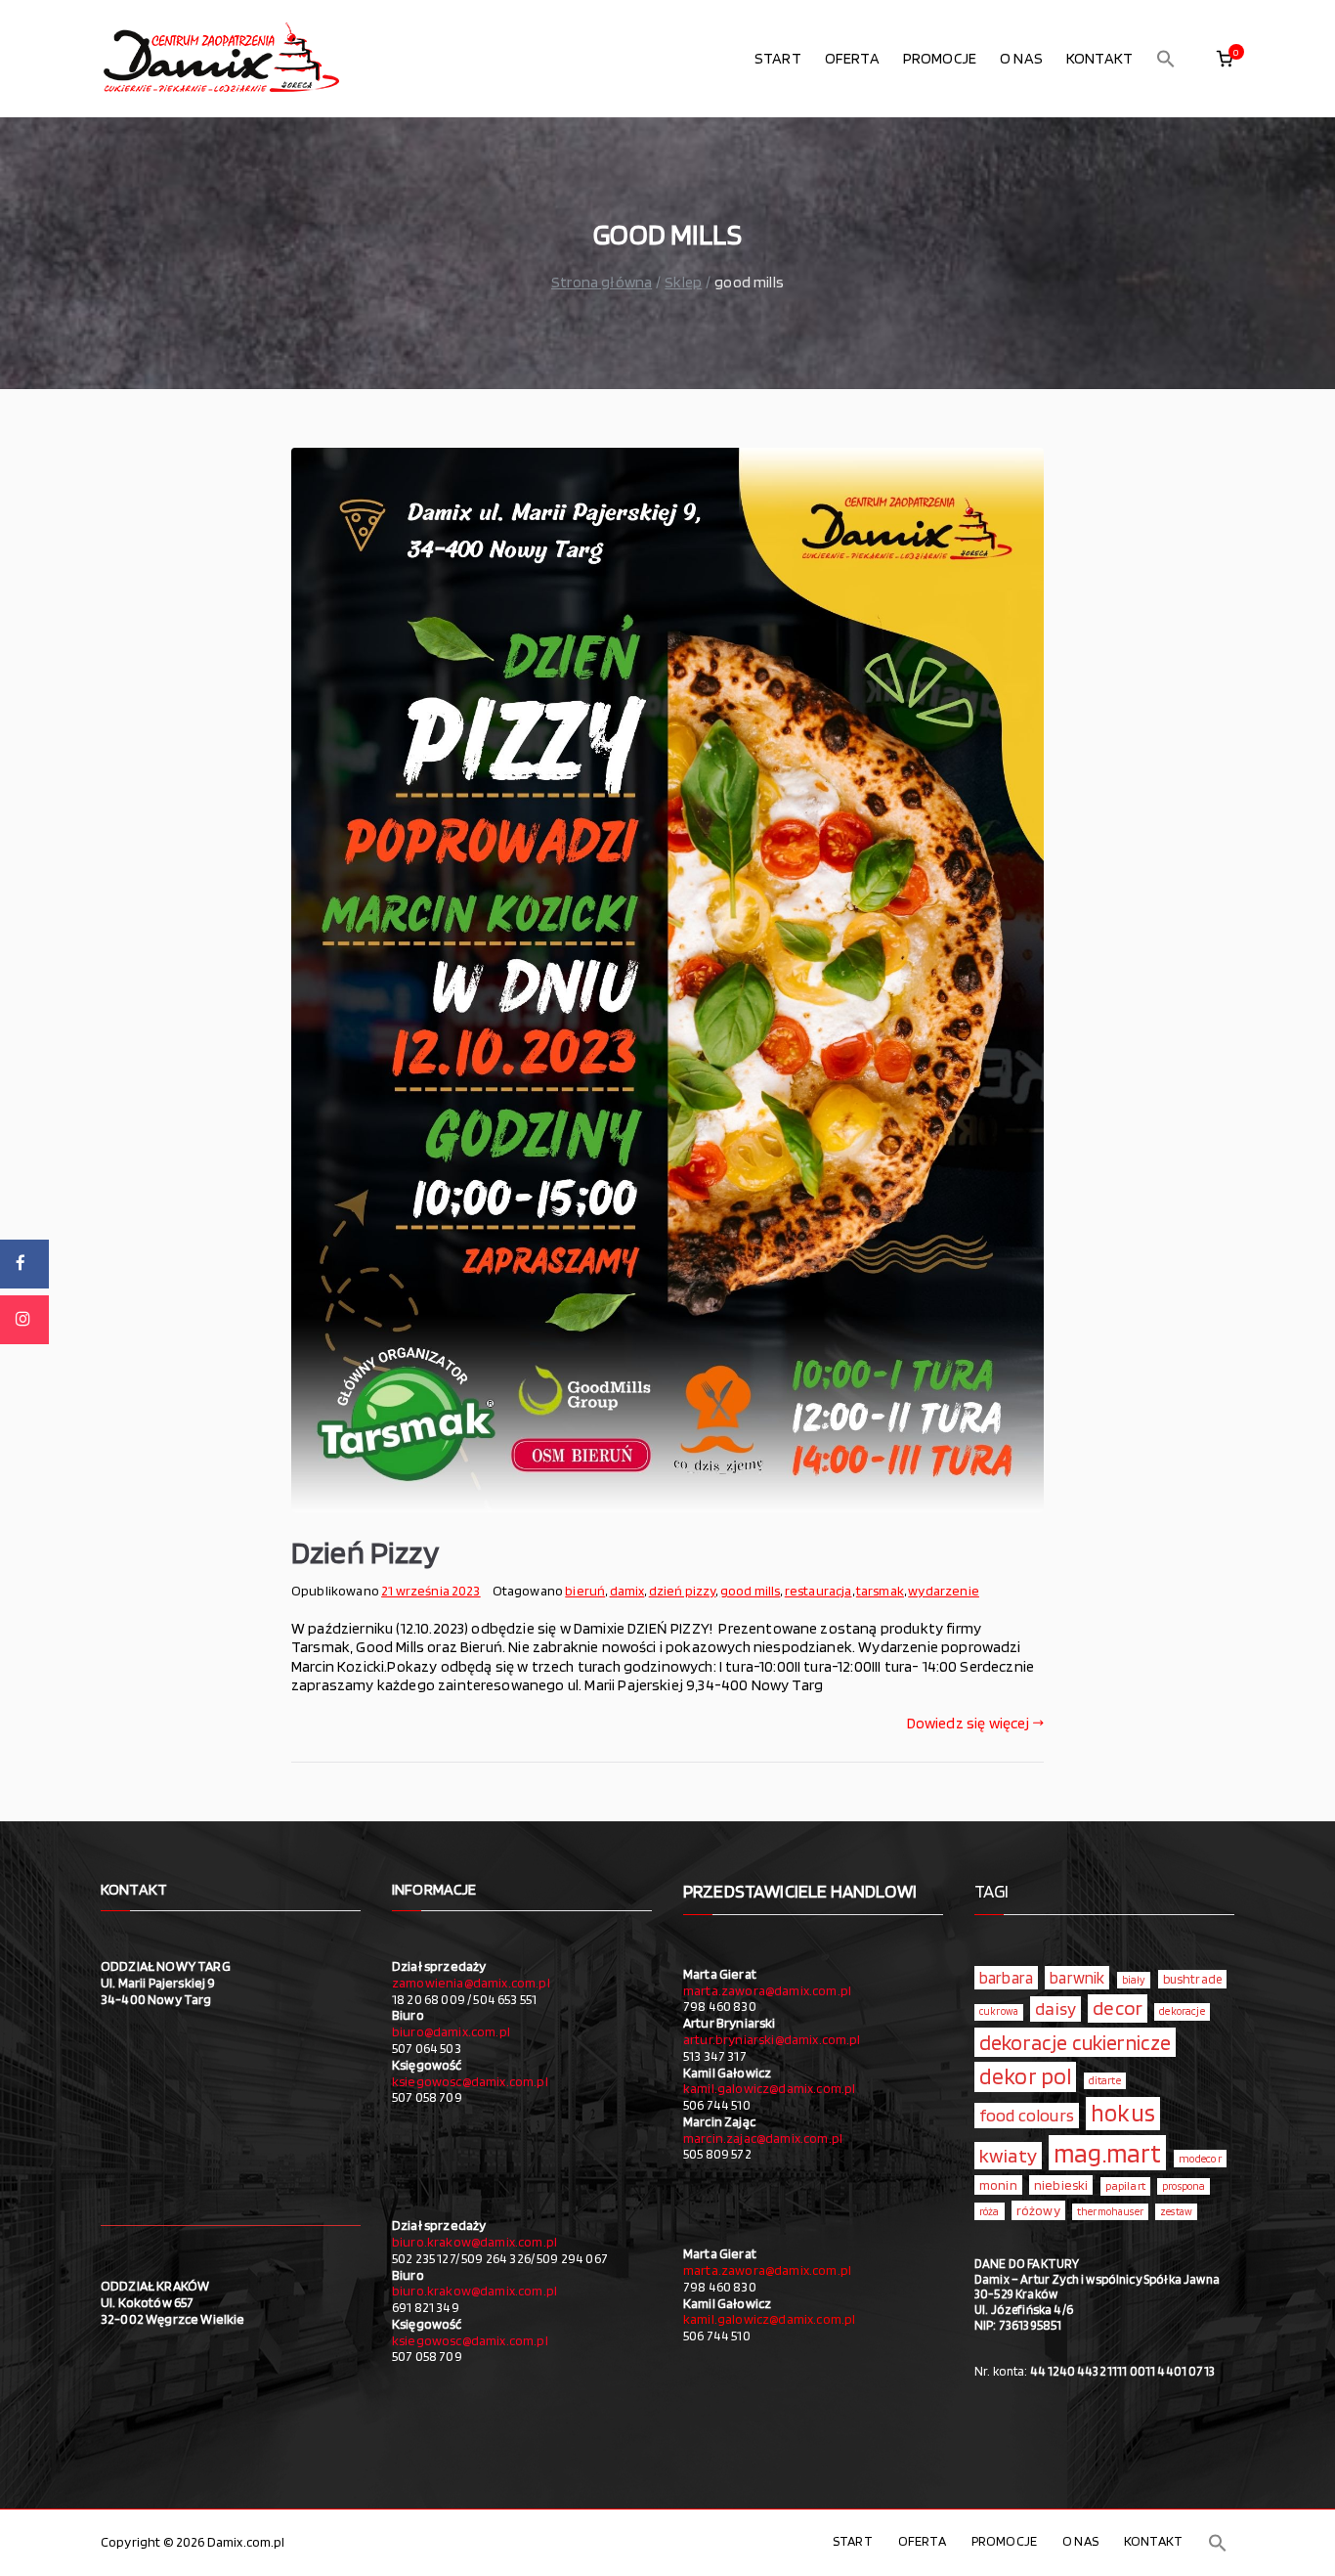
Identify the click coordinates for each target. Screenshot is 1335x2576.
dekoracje (1182, 2011)
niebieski (1061, 2185)
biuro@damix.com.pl (451, 2031)
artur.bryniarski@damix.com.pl (772, 2039)
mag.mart (1107, 2153)
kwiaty (1008, 2155)
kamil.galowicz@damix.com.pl (769, 2088)
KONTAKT (1099, 58)
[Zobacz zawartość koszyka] (1225, 59)
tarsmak (880, 1591)
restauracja (818, 1591)
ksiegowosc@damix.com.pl (470, 2081)
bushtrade (1192, 1979)
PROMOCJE (940, 58)
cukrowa (999, 2011)
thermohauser (1110, 2212)
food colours (1027, 2115)
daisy (1055, 2008)
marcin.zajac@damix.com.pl (763, 2138)
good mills (751, 1591)
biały (1134, 1980)
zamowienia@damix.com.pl (471, 1983)
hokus (1123, 2113)
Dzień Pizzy (365, 1552)
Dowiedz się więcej (969, 1723)
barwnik (1077, 1978)
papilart (1125, 2185)
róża (990, 2211)
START (778, 58)
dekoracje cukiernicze (1075, 2042)
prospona (1184, 2186)
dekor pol (1025, 2076)
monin (998, 2185)
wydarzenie (944, 1591)
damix (627, 1591)
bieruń (585, 1591)
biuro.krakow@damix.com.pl (474, 2242)
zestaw (1176, 2212)
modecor (1200, 2159)
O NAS (1021, 58)
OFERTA (852, 58)
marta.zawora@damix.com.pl (767, 1990)
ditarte (1105, 2080)
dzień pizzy (683, 1591)
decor (1118, 2008)
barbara (1006, 1978)
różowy (1038, 2210)
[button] (1166, 59)
